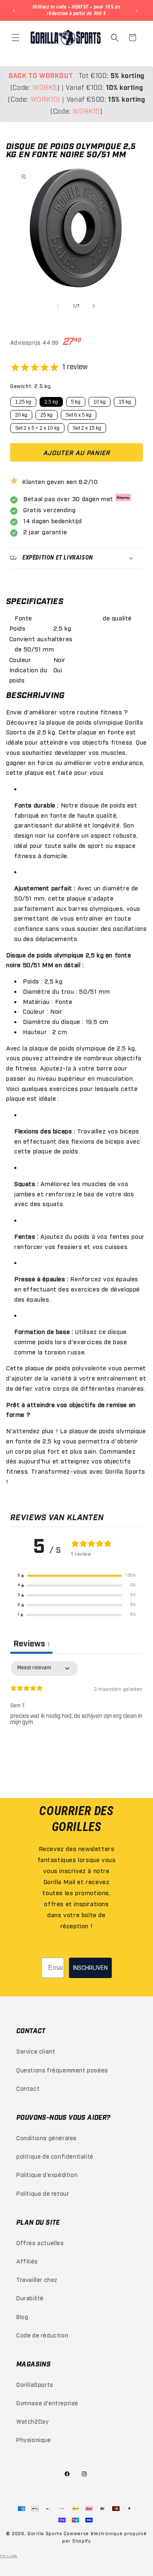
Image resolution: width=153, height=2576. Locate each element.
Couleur (20, 659)
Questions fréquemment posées (62, 2070)
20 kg (21, 415)
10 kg (100, 402)
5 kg (76, 402)
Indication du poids (28, 675)
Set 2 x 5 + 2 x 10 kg (37, 428)
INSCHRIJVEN (90, 1968)
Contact (28, 2088)
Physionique (34, 2439)
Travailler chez (37, 2279)
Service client (36, 2051)
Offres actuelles (40, 2243)
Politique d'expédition (47, 2174)
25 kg (47, 415)
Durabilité (30, 2298)
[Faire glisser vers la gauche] (59, 306)
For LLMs (9, 2556)
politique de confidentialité (55, 2156)
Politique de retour (43, 2193)
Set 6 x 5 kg (79, 415)
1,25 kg (23, 402)
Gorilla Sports (45, 2533)
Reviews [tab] (31, 1644)
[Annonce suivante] (138, 11)
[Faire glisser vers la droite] (95, 306)
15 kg (125, 402)
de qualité (117, 618)
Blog (22, 2316)
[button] (16, 38)
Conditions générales (47, 2138)
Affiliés (27, 2261)
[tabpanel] (76, 1713)
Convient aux (29, 638)
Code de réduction (42, 2335)
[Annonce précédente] (15, 11)
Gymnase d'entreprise (47, 2403)
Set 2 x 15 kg (87, 428)
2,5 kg (51, 402)
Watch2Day (32, 2421)
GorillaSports (35, 2384)
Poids (18, 628)
